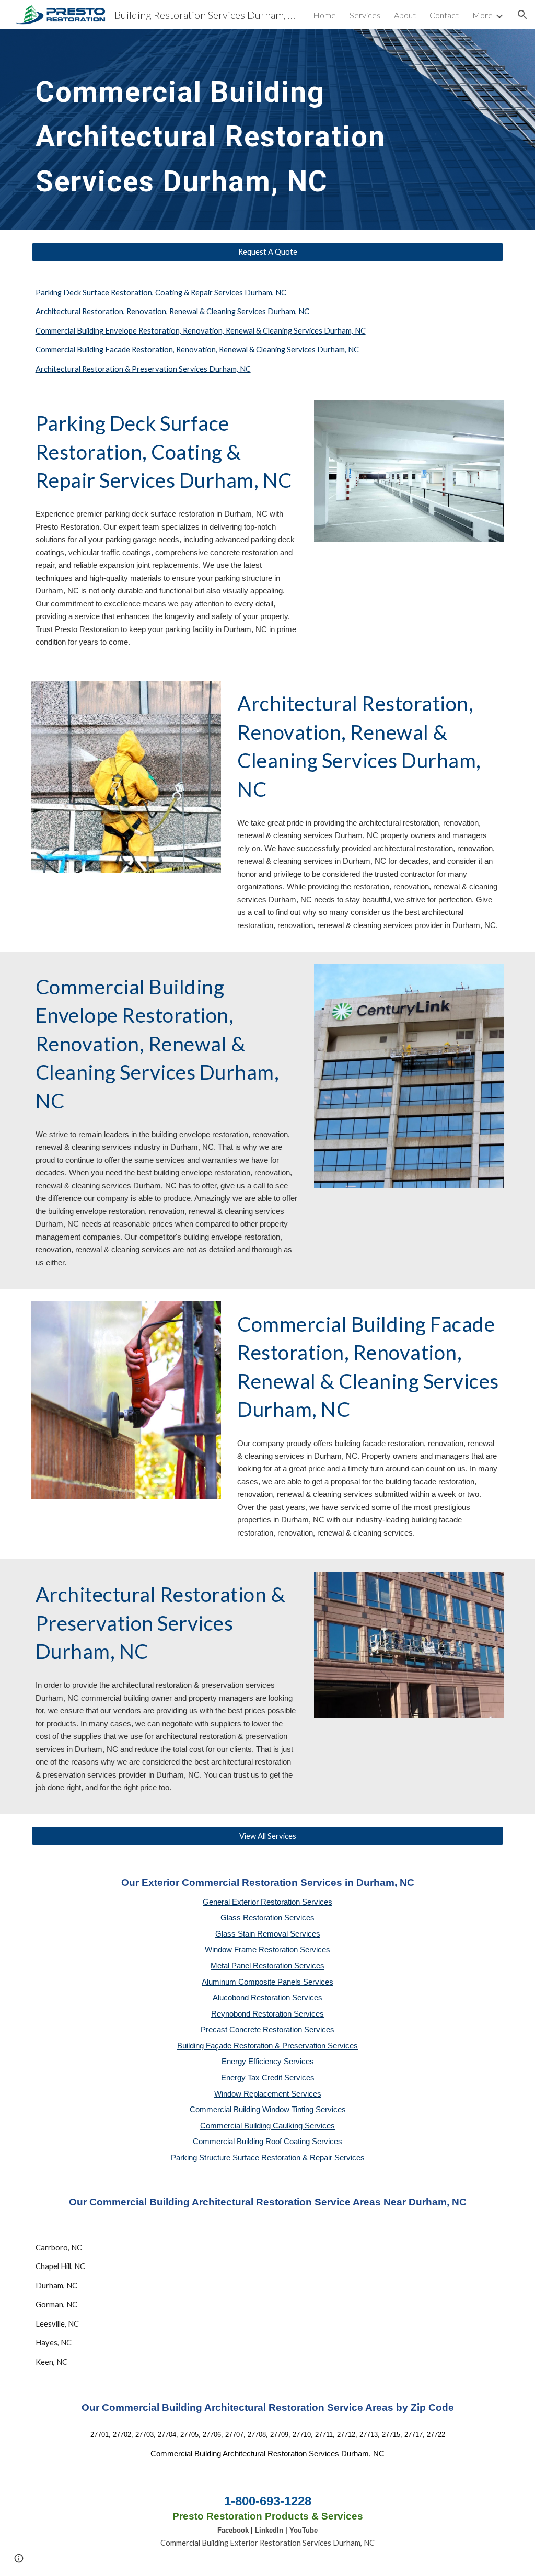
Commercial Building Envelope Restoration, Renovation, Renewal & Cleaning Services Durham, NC (201, 331)
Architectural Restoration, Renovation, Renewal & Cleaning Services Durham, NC (172, 311)
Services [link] (365, 15)
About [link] (405, 15)
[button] (522, 15)
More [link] (482, 15)
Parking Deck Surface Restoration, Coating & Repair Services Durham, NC (161, 293)
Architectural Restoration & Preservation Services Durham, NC (143, 369)
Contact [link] (444, 15)
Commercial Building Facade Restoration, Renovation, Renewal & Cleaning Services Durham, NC (197, 350)
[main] (247, 130)
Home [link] (324, 15)
